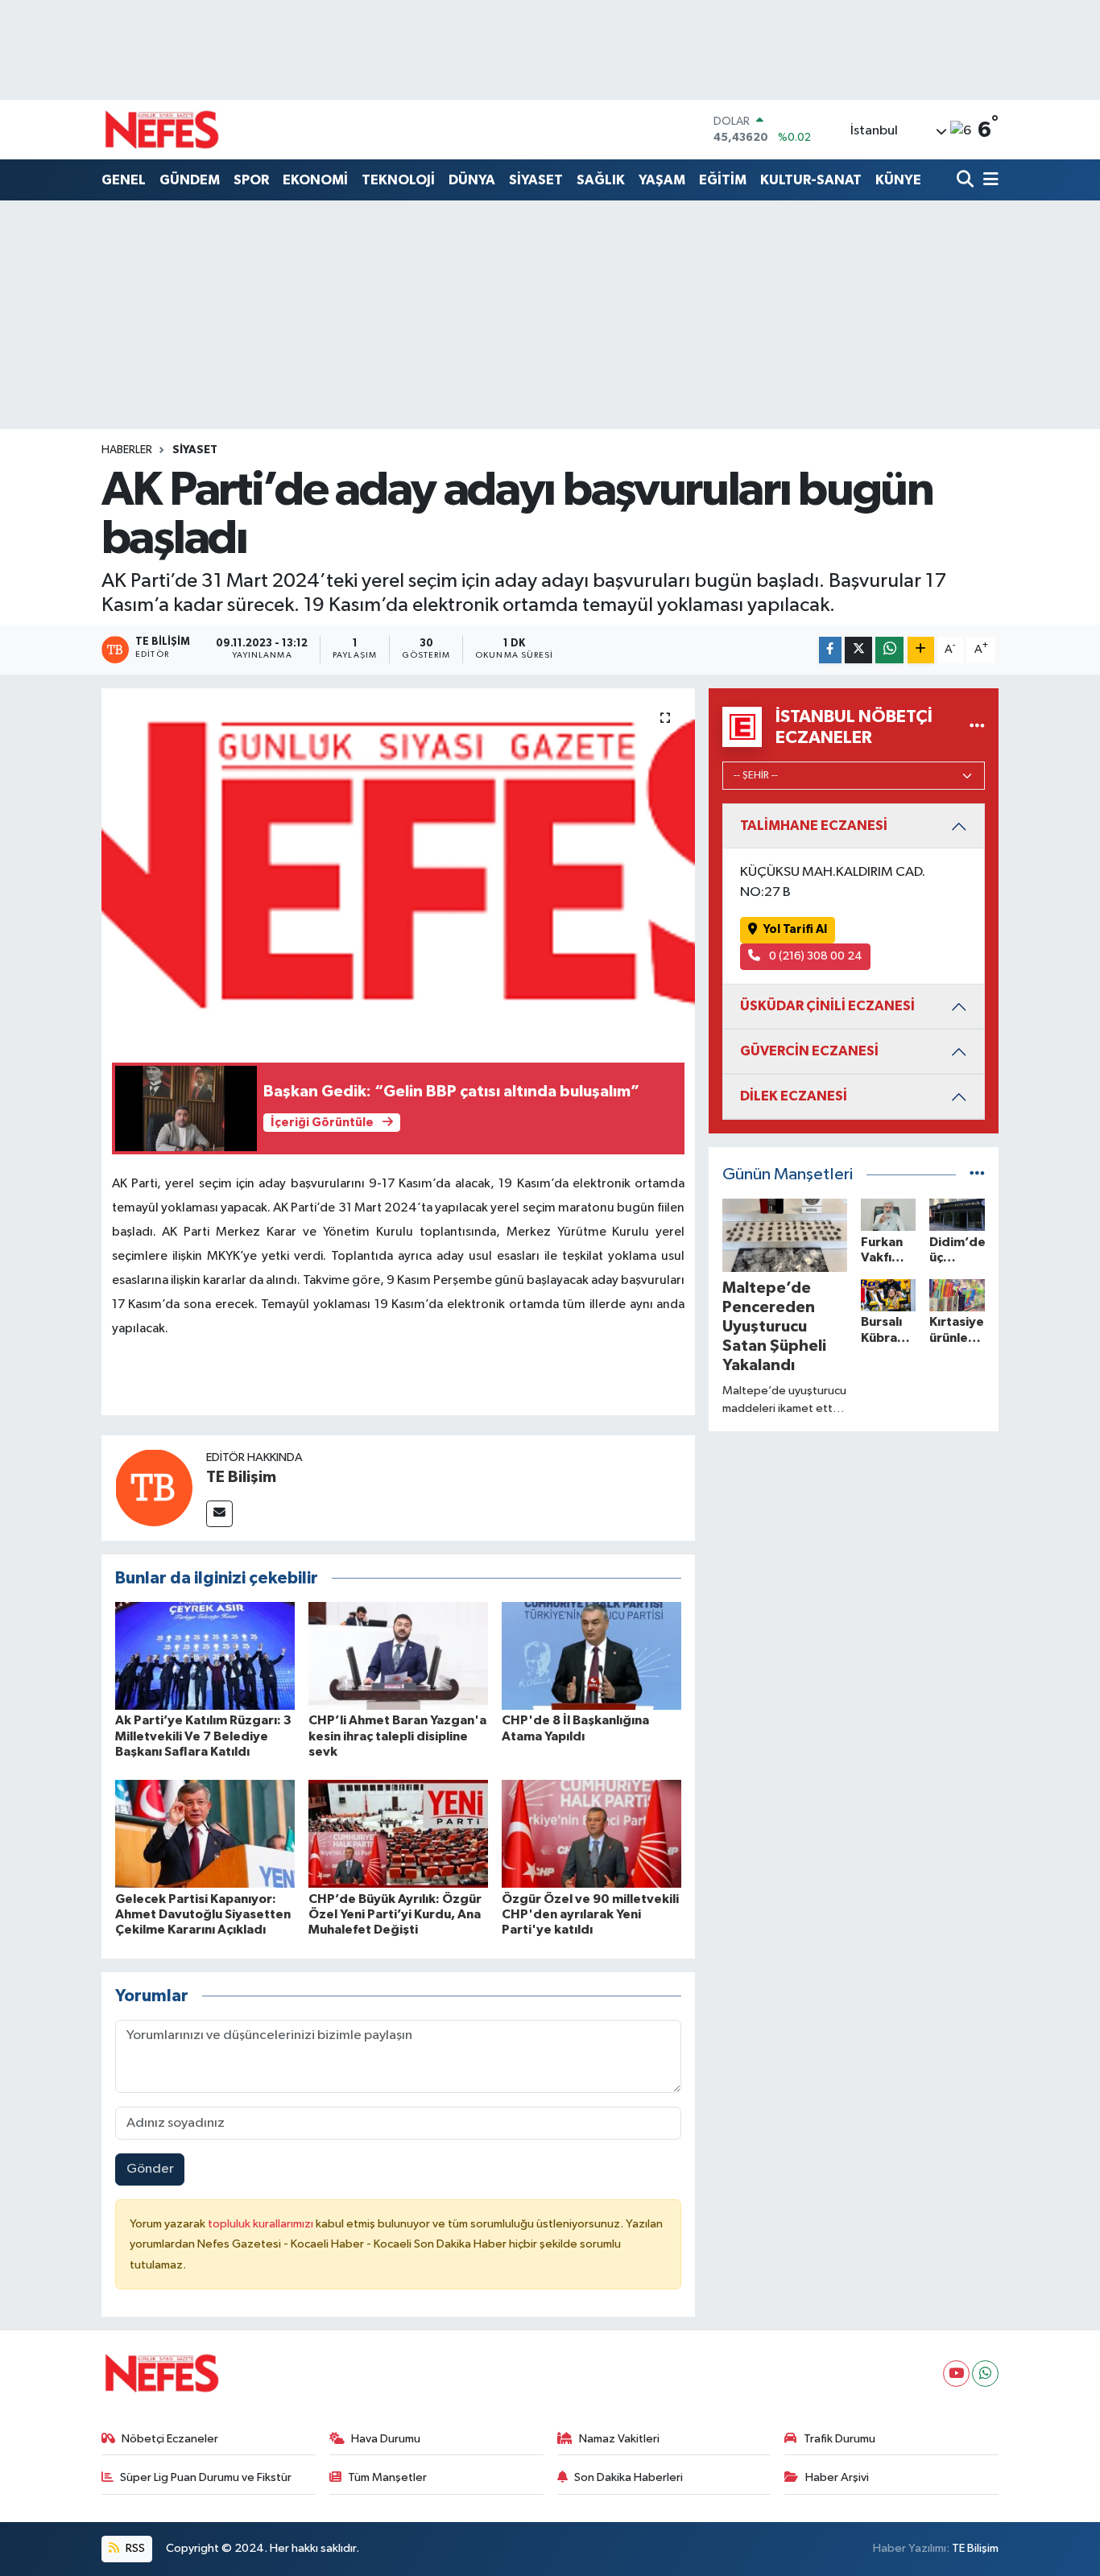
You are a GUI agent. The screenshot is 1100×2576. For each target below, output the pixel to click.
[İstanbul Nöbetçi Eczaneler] (977, 727)
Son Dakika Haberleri (629, 2477)
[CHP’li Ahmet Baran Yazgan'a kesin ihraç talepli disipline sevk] (398, 1655)
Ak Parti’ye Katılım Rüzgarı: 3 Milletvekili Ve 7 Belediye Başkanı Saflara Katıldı (203, 1736)
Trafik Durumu (839, 2439)
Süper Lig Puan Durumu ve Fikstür (206, 2477)
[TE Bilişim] (154, 1487)
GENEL (124, 180)
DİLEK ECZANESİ (794, 1096)
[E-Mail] (219, 1514)
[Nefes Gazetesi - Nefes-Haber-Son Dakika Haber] (162, 130)
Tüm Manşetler (387, 2477)
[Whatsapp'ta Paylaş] (889, 650)
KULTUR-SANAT (811, 180)
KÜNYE (898, 180)
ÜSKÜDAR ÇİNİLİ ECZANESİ (827, 1006)
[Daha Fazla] (921, 650)
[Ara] (967, 181)
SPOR (251, 180)
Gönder (150, 2169)
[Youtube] (956, 2374)
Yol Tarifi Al (795, 929)
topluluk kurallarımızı (262, 2224)
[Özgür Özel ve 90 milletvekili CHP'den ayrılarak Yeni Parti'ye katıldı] (591, 1833)
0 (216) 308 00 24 (815, 956)
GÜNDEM (190, 180)
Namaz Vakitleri (619, 2439)
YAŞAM (662, 180)
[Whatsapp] (985, 2374)
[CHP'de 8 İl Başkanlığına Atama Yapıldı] (591, 1655)
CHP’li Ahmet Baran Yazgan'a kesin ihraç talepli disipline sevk (397, 1736)
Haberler (127, 450)
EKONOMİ (315, 180)
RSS (134, 2548)
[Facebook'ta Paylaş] (830, 650)
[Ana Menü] (988, 181)
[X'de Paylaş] (858, 650)
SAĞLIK (601, 180)
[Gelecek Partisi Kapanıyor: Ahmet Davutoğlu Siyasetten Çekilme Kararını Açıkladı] (205, 1833)
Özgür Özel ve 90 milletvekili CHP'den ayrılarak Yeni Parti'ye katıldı (590, 1914)
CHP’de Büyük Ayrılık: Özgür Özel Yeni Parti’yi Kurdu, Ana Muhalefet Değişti (395, 1914)
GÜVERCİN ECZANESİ (809, 1051)
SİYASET (536, 180)
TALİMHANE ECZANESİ (814, 826)
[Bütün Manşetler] (977, 1175)
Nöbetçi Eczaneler (170, 2439)
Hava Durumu (386, 2439)
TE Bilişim (241, 1477)
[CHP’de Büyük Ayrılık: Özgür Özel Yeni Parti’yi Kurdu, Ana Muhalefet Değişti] (398, 1833)
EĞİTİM (723, 180)
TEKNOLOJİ (398, 180)
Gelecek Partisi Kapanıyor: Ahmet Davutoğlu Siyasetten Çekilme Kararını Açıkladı (203, 1914)
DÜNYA (472, 180)
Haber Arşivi (837, 2477)
